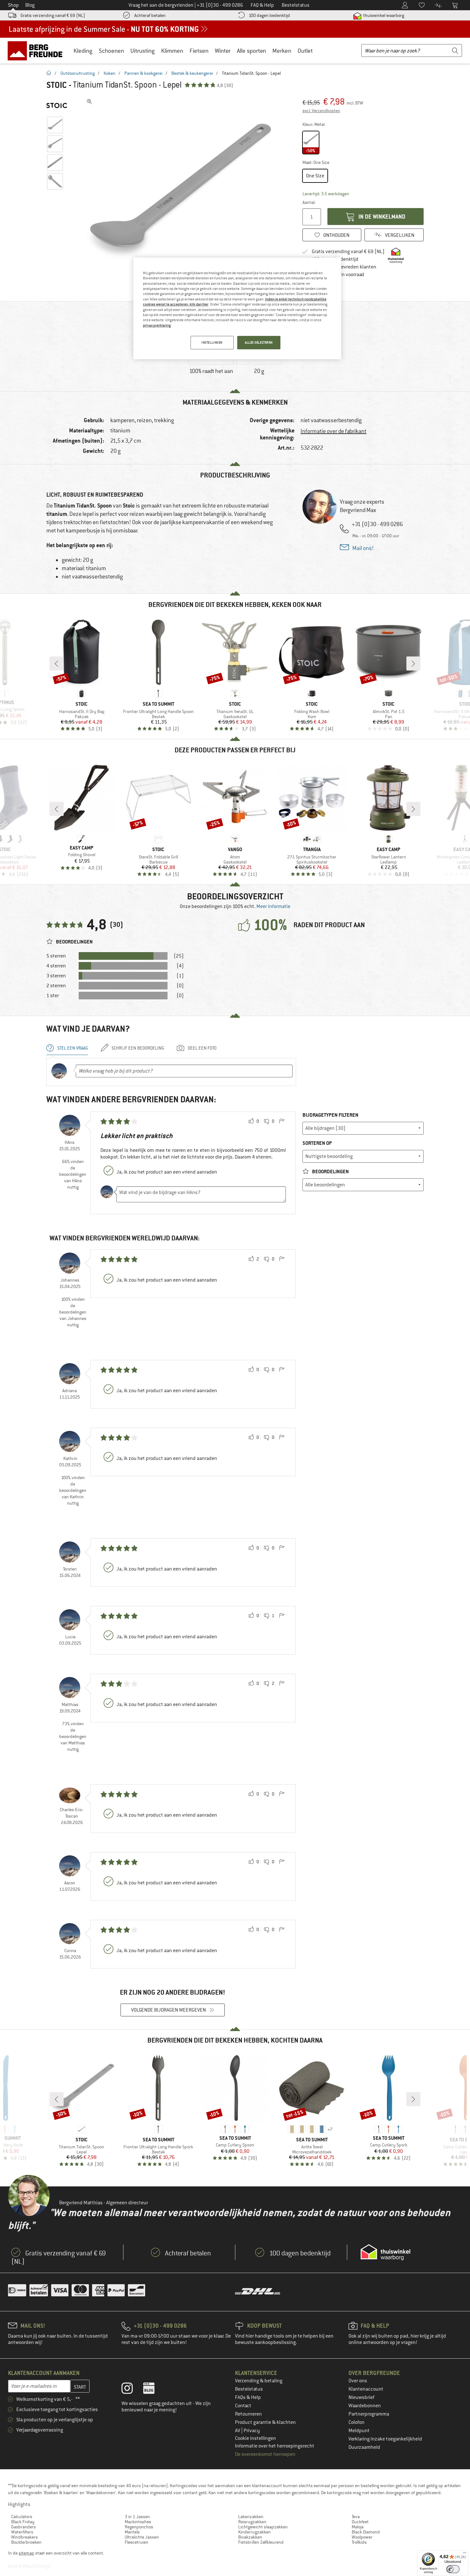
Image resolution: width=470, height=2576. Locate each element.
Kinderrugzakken (255, 2532)
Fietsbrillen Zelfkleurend (261, 2542)
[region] (237, 308)
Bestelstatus (249, 2389)
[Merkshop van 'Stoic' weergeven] (57, 105)
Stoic (57, 85)
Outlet (305, 51)
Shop (13, 5)
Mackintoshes (138, 2522)
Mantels (132, 2532)
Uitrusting (143, 51)
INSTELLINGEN (212, 342)
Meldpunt (359, 2431)
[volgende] (413, 663)
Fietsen (199, 51)
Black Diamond (366, 2532)
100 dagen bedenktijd (269, 15)
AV (238, 2431)
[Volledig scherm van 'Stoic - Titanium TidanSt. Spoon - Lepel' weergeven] (90, 102)
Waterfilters (22, 2532)
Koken (110, 73)
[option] (181, 192)
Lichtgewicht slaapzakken (263, 2527)
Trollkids (359, 2542)
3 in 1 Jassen (137, 2517)
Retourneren (248, 2414)
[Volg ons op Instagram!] (132, 2390)
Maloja (358, 2527)
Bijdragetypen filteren (330, 1115)
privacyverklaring (157, 325)
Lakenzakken (251, 2517)
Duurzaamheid (364, 2447)
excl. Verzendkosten (321, 111)
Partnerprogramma (369, 2414)
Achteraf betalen (150, 15)
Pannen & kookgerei (143, 73)
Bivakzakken (250, 2537)
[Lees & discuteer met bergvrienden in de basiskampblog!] (154, 2390)
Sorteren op (317, 1143)
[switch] (453, 2569)
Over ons (358, 2381)
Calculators (22, 2517)
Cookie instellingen (255, 2438)
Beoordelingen (330, 1172)
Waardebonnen (365, 2406)
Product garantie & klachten (265, 2422)
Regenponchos (139, 2527)
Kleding (83, 51)
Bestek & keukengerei (192, 73)
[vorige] (57, 663)
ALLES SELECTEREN (259, 342)
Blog (30, 5)
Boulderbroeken (26, 2542)
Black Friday (23, 2522)
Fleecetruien (137, 2542)
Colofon (356, 2422)
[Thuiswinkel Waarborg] (385, 2252)
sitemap (26, 2553)
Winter (223, 51)
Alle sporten (251, 51)
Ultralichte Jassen (142, 2537)
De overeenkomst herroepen (265, 2454)
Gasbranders (23, 2527)
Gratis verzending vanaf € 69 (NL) (53, 15)
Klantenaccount (366, 2389)
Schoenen (111, 51)
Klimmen (172, 51)
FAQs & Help (248, 2397)
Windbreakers (24, 2537)
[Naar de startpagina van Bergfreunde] (37, 50)
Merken (282, 51)
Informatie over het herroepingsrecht (275, 2446)
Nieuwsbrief (361, 2397)
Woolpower (362, 2537)
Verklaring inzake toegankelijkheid (385, 2439)
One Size (315, 176)
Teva (356, 2517)
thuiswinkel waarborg (383, 15)
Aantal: (309, 202)
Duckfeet (360, 2522)
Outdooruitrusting (78, 73)
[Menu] (465, 2554)
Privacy (252, 2431)
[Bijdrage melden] (282, 1121)
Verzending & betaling (259, 2381)
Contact (243, 2406)
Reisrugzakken (252, 2522)
